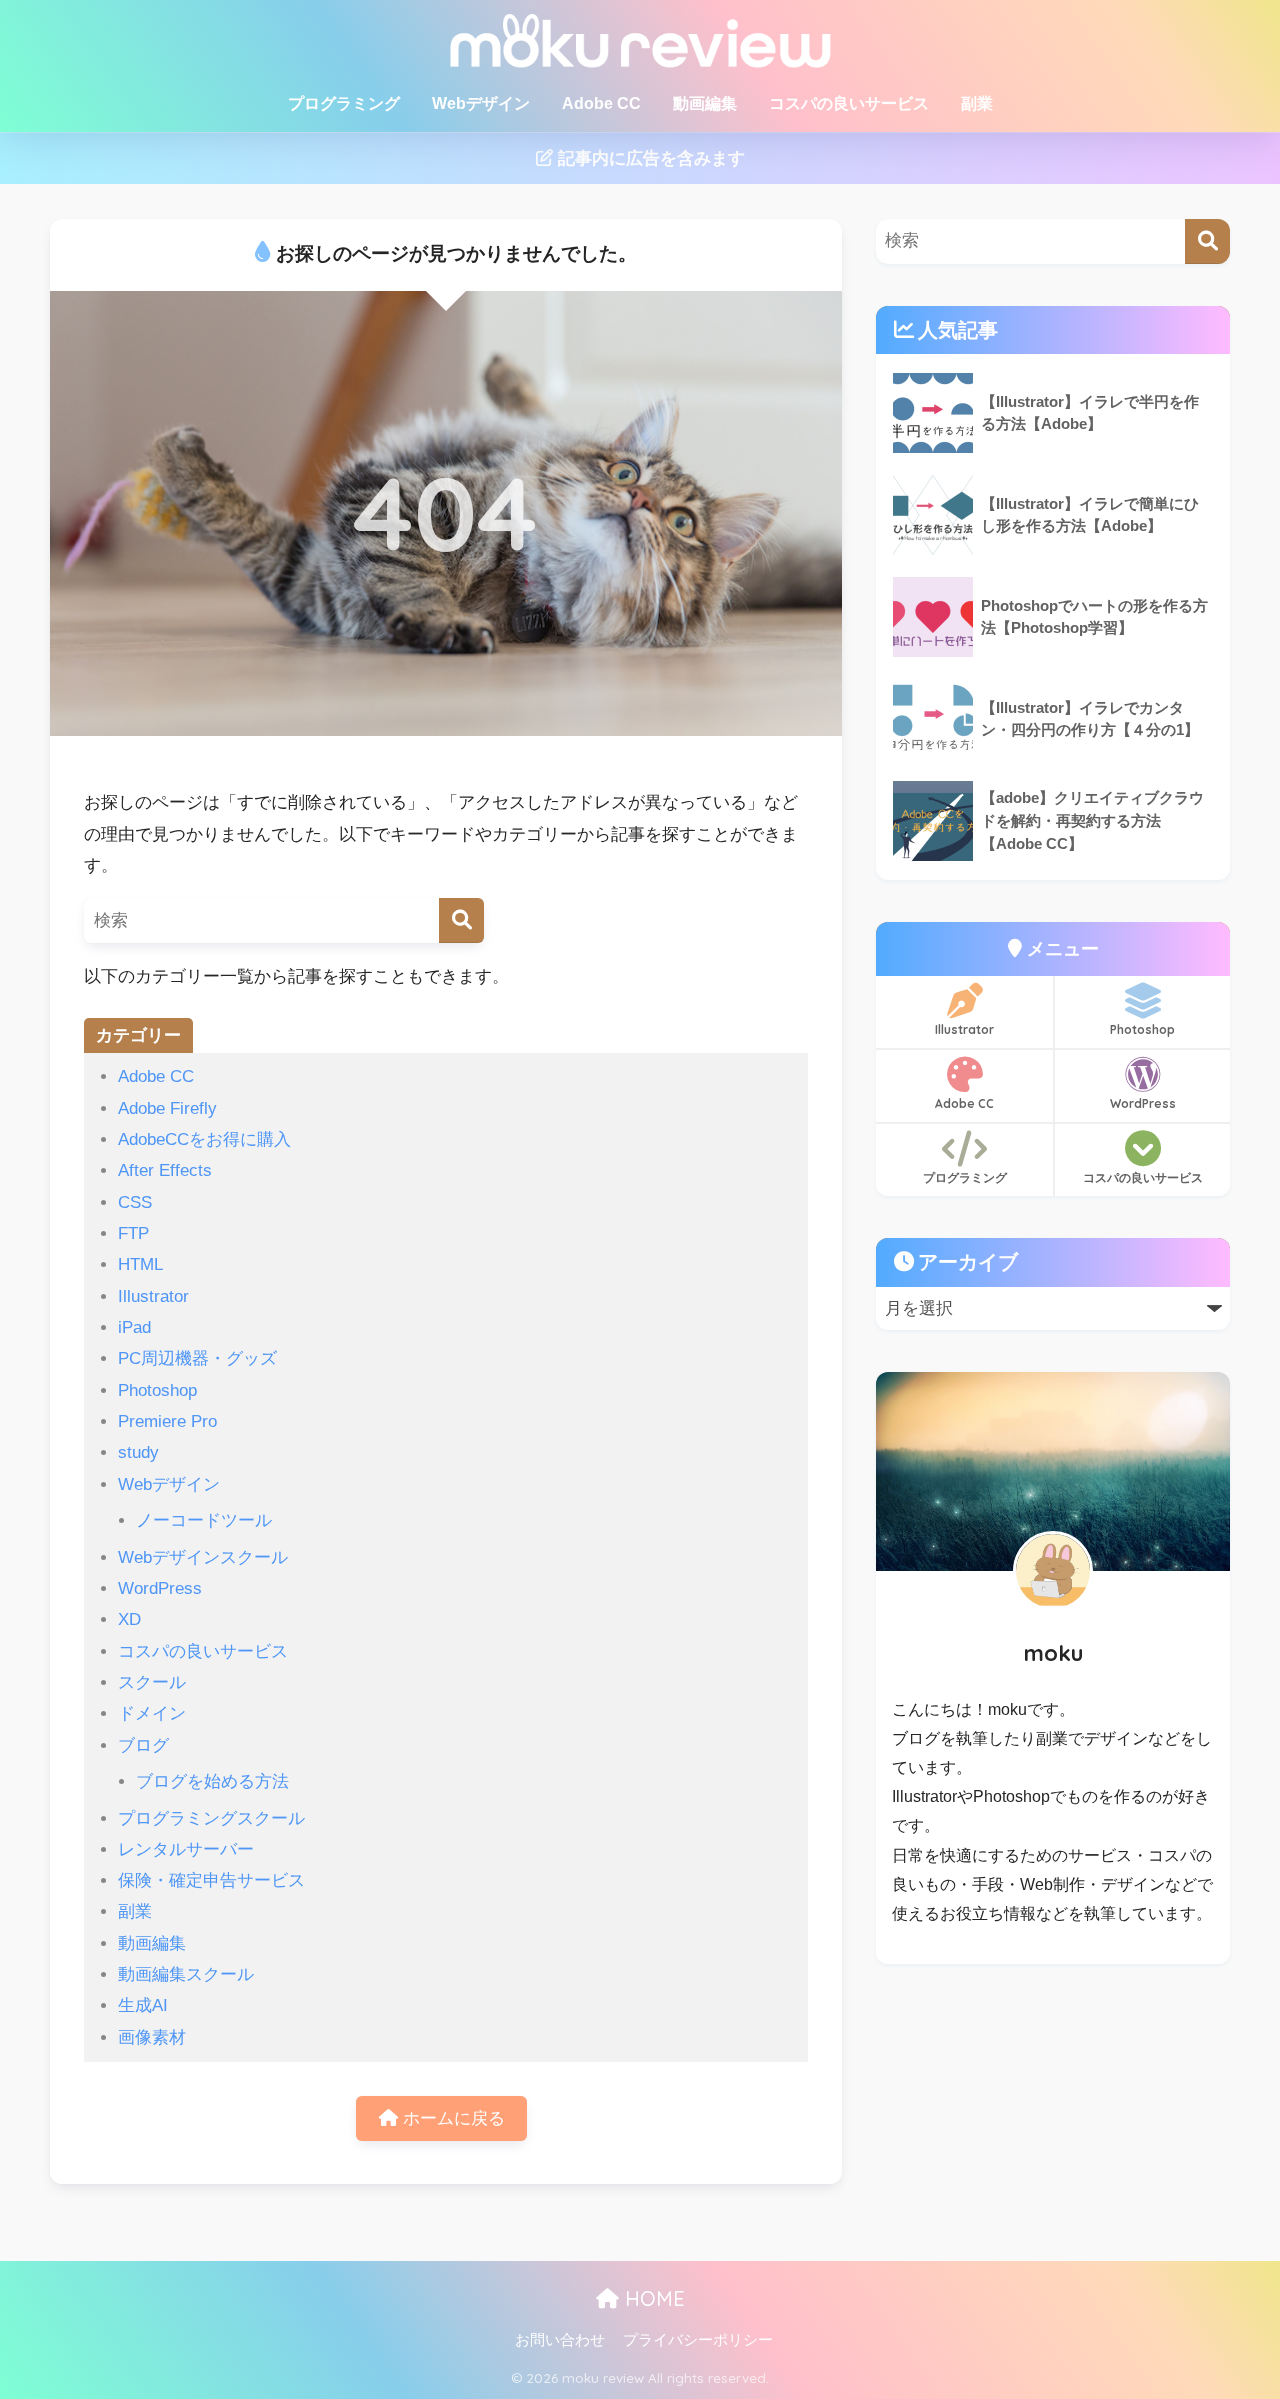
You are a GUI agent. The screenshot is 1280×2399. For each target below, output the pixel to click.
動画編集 (705, 103)
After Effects (165, 1170)
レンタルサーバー (186, 1849)
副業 (977, 103)
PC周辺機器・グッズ (197, 1358)
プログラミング (344, 103)
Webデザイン (481, 103)
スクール (152, 1682)
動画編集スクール (186, 1974)
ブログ (143, 1745)
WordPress (160, 1588)
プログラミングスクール (211, 1818)
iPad (134, 1327)
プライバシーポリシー (698, 2340)
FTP (133, 1233)
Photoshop (157, 1390)
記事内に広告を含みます (649, 158)
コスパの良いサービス (849, 103)
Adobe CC (601, 103)
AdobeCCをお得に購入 (204, 1139)
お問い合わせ (560, 2340)
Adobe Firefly (167, 1108)
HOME (652, 2298)
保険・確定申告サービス (211, 1880)
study (138, 1452)
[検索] (461, 920)
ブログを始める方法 (212, 1781)
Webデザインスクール (203, 1557)
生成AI (143, 2005)
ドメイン (152, 1713)
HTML (140, 1264)
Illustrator (153, 1296)
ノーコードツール (204, 1520)
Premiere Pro (167, 1421)
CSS (135, 1202)
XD (129, 1619)
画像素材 (152, 2037)
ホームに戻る (451, 2118)
